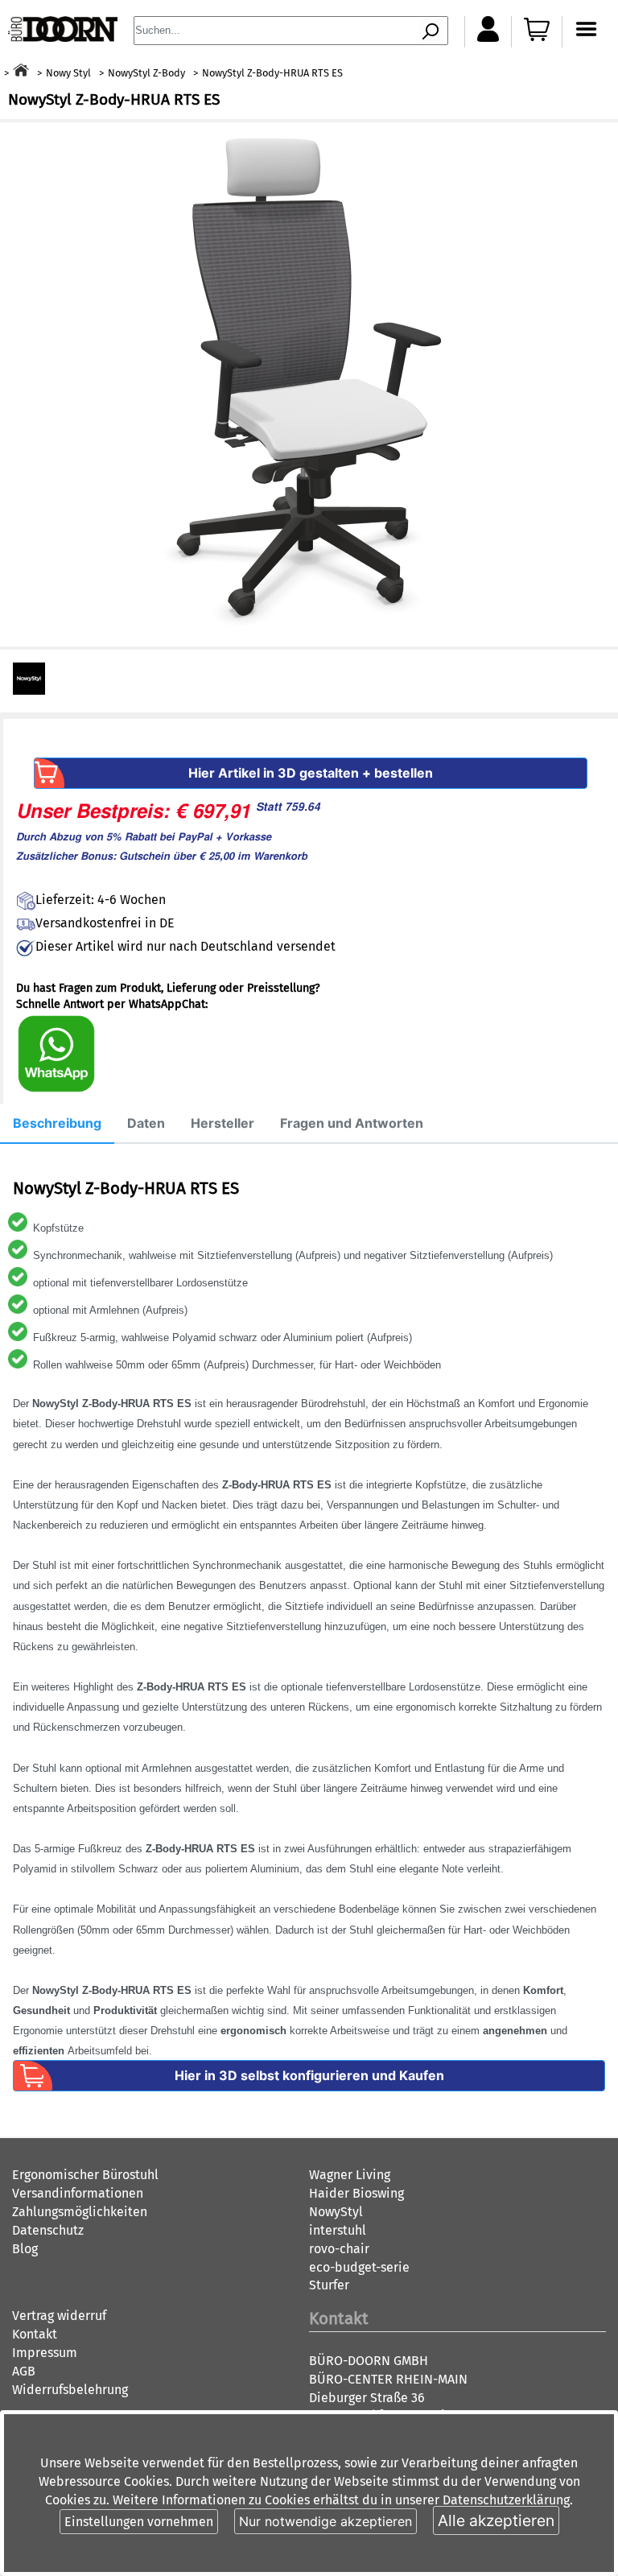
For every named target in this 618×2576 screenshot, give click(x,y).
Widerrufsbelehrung (70, 2390)
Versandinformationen (78, 2193)
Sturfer (329, 2285)
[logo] (63, 37)
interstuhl (338, 2230)
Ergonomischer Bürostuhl (85, 2175)
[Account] (488, 37)
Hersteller (222, 1123)
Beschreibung (57, 1123)
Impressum (45, 2353)
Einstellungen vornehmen (139, 2522)
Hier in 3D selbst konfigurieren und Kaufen (309, 2075)
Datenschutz (48, 2230)
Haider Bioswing (356, 2193)
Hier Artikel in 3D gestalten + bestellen (311, 773)
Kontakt (35, 2334)
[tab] (57, 1124)
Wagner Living (350, 2175)
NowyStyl (336, 2212)
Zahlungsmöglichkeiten (80, 2212)
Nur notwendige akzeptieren (325, 2521)
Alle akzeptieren (496, 2520)
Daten (146, 1123)
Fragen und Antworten (352, 1123)
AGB (24, 2371)
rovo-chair (339, 2249)
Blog (25, 2249)
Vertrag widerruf (59, 2316)
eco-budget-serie (359, 2267)
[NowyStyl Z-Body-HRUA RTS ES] (309, 384)
